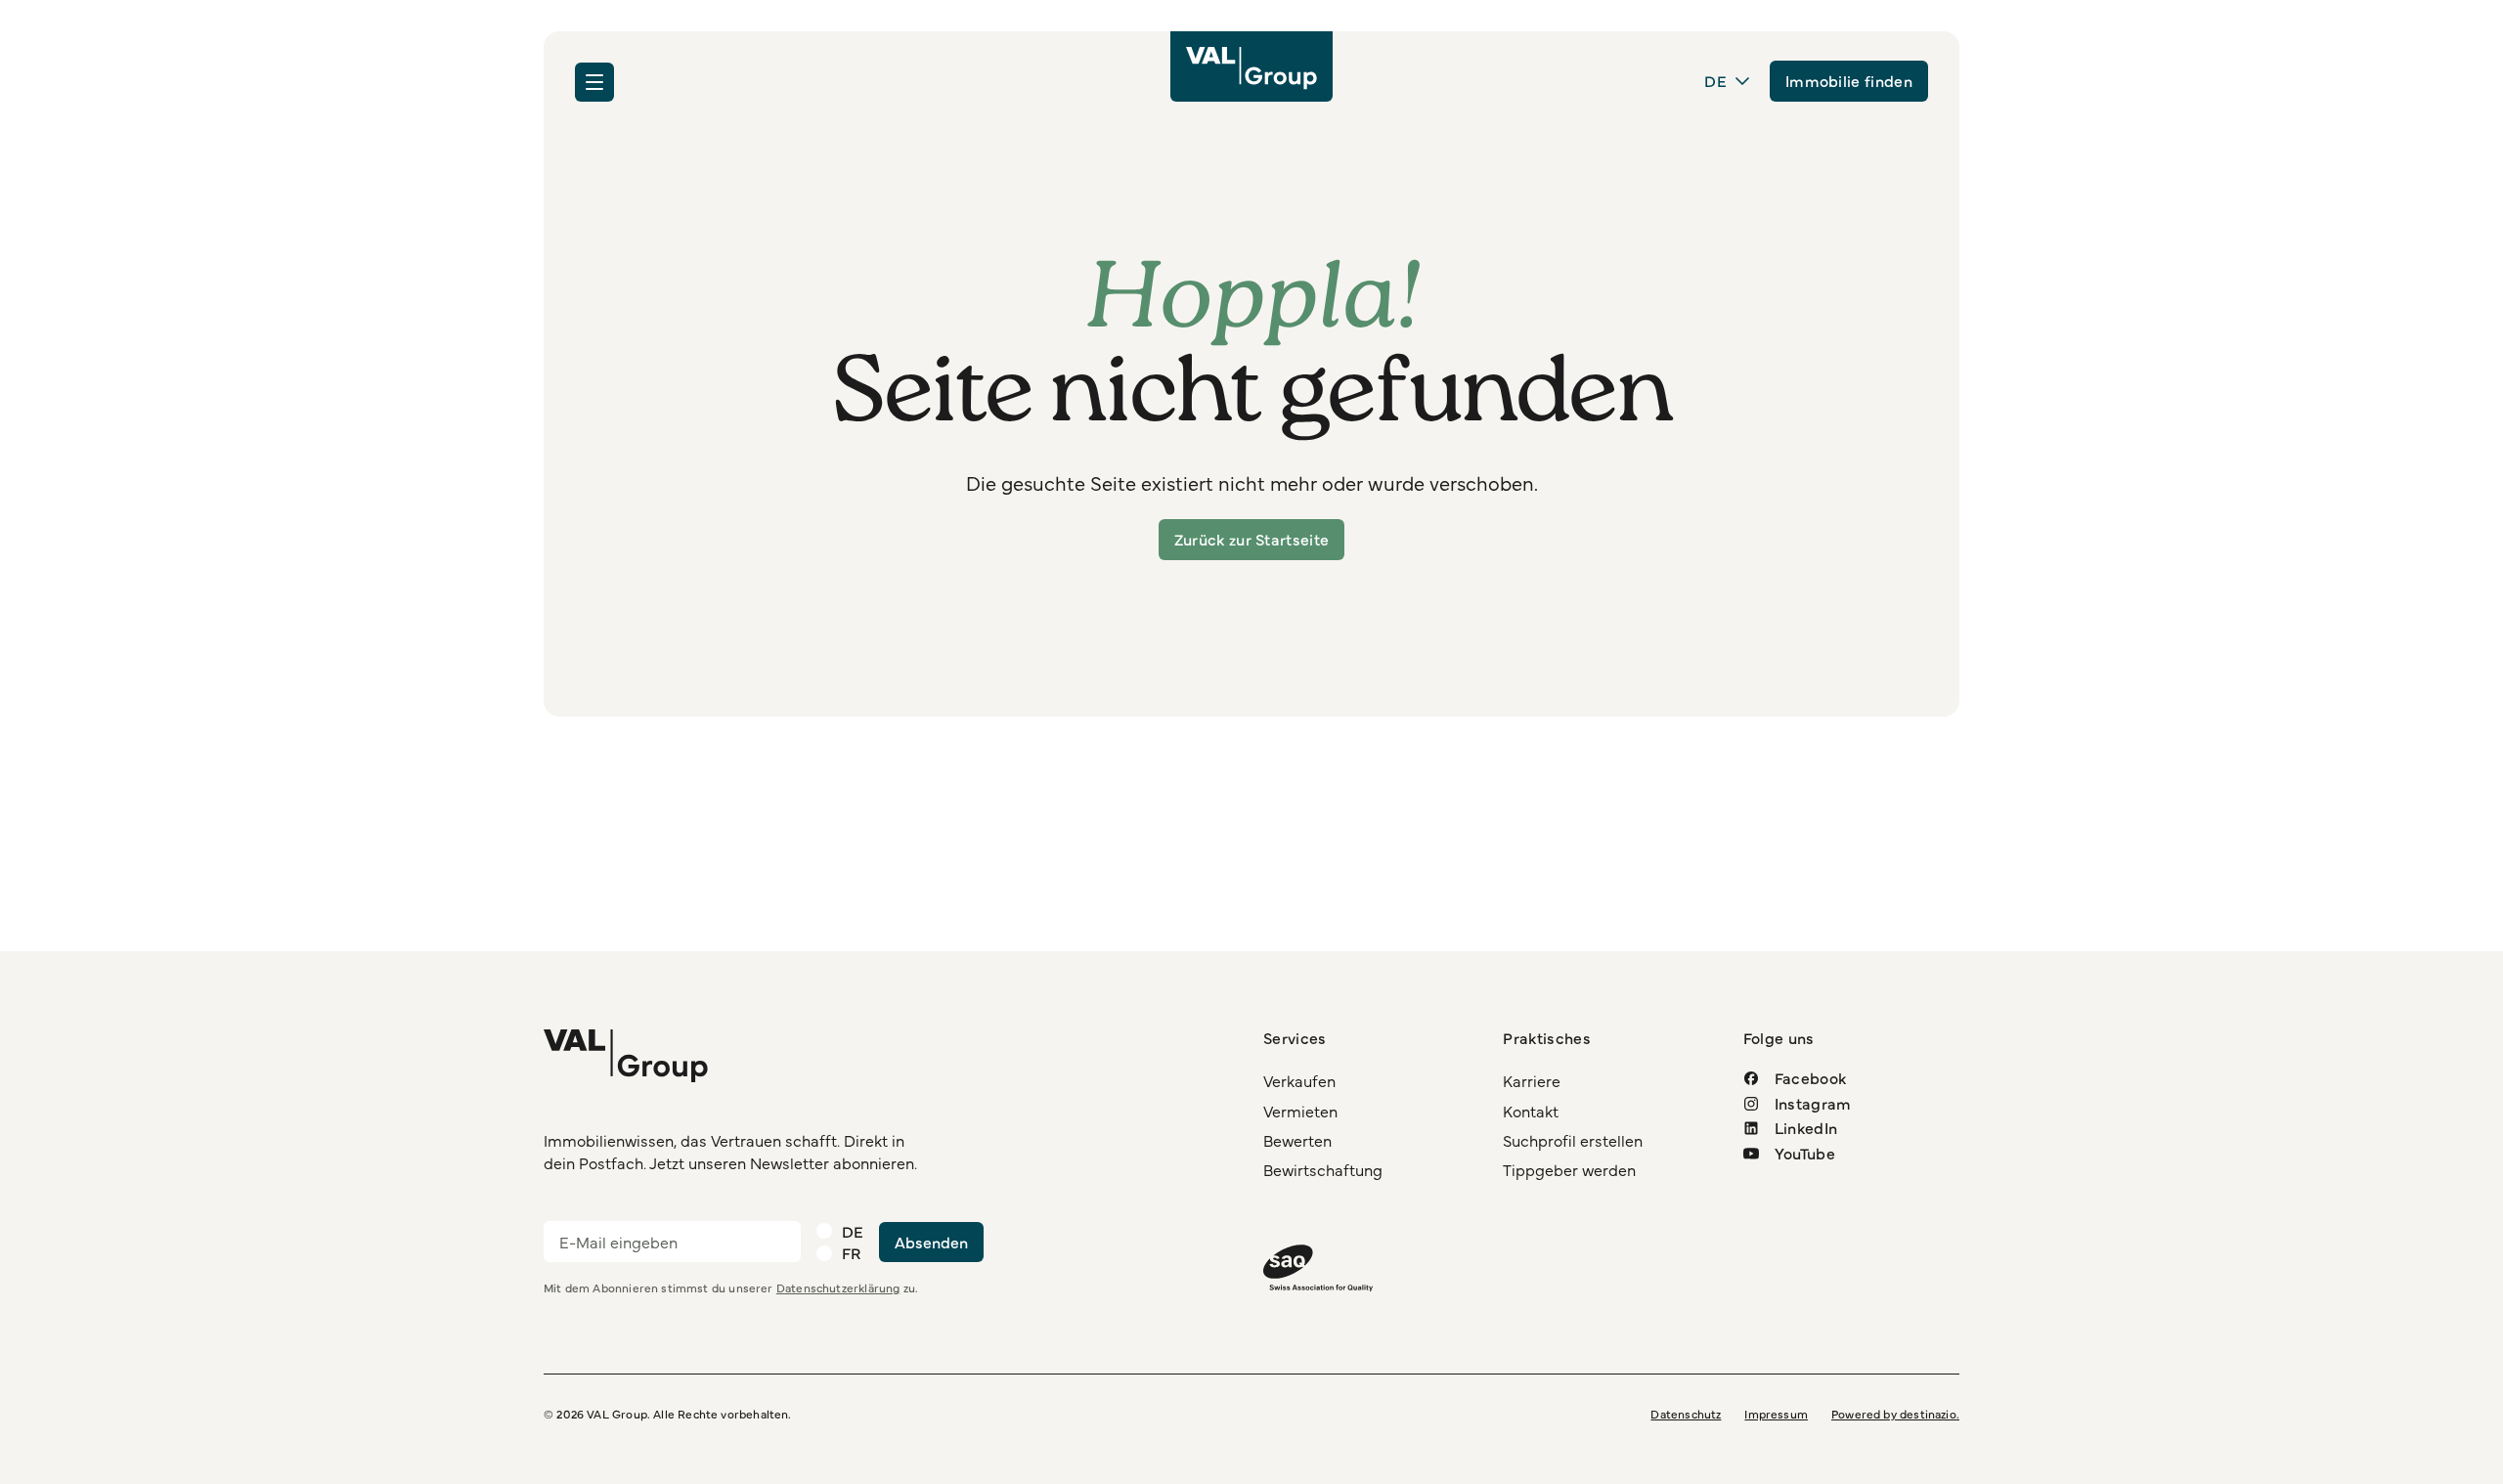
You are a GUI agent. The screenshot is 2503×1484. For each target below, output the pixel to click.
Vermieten (1300, 1111)
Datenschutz (1686, 1414)
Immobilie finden (1849, 80)
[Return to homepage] (1251, 66)
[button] (594, 82)
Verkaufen (1299, 1080)
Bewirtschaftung (1323, 1169)
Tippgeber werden (1569, 1169)
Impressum (1776, 1414)
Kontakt (1531, 1111)
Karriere (1532, 1080)
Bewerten (1297, 1140)
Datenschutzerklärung (838, 1288)
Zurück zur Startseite (1252, 539)
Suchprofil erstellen (1573, 1140)
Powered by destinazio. (1895, 1414)
